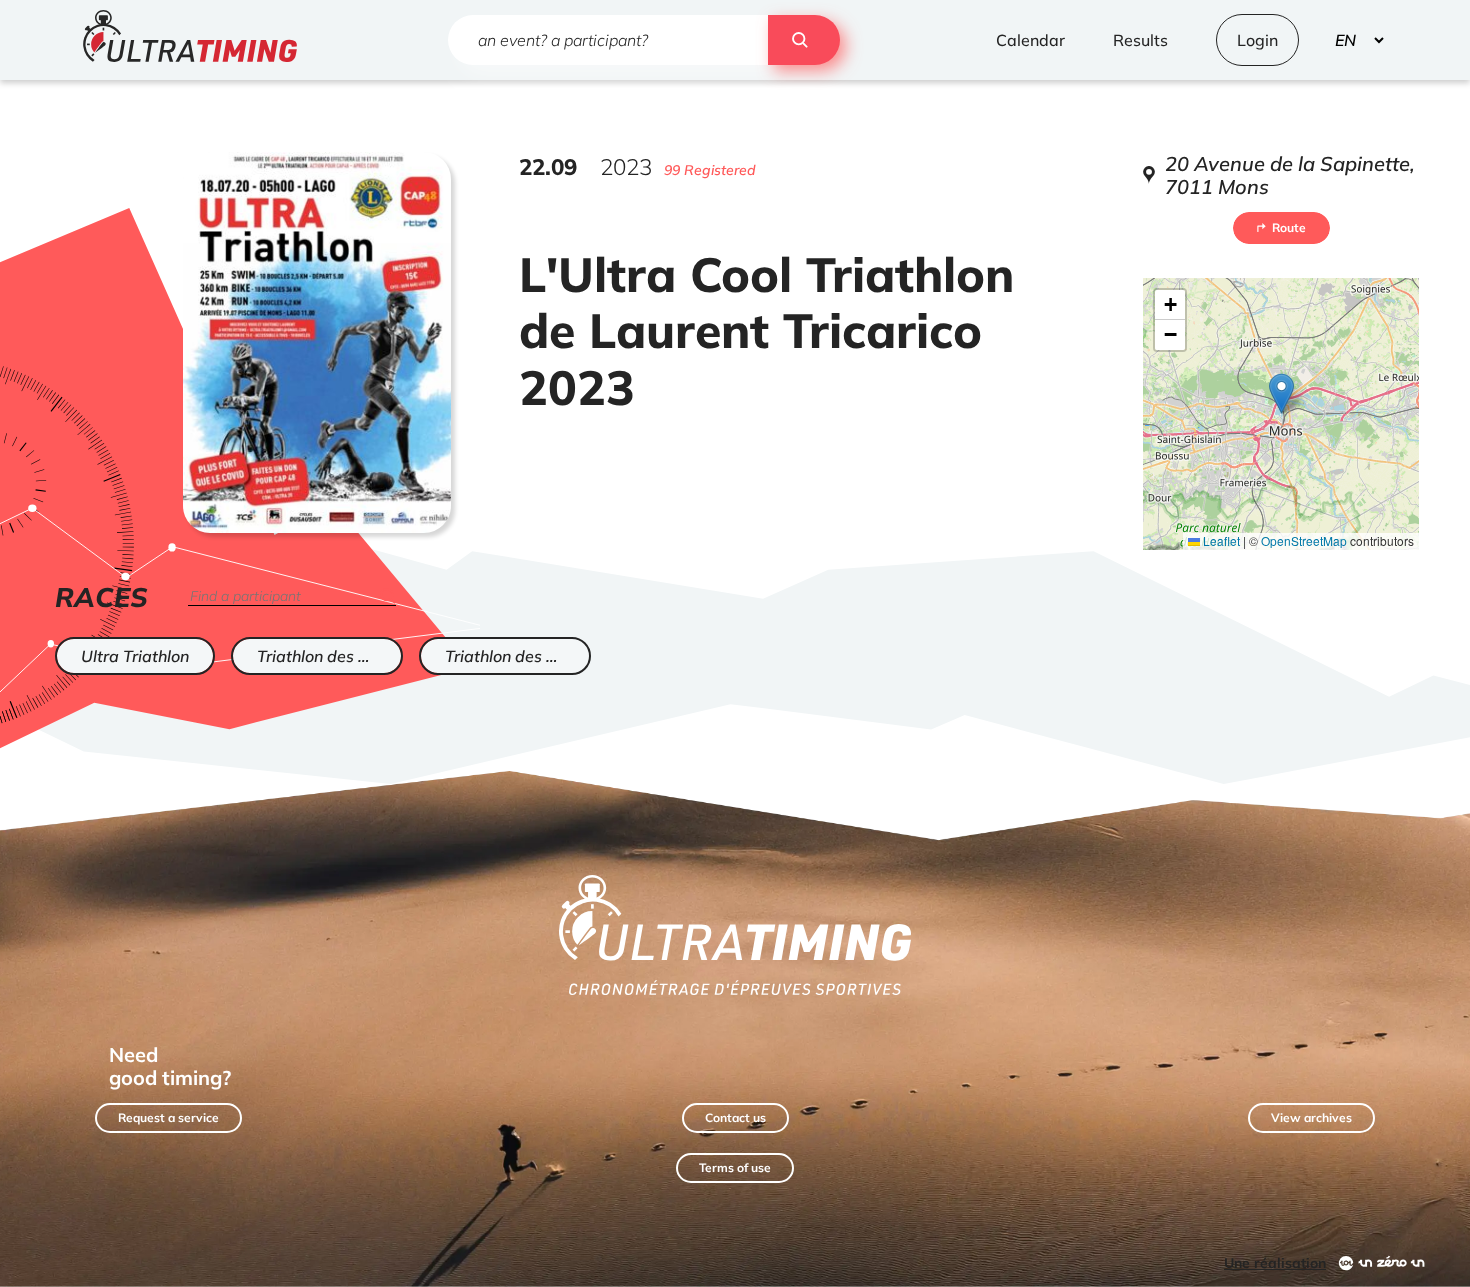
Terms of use (735, 1167)
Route (1289, 227)
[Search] (804, 40)
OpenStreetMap (1304, 540)
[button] (1281, 393)
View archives (1311, 1117)
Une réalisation (1275, 1263)
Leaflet (1220, 540)
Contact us (735, 1117)
